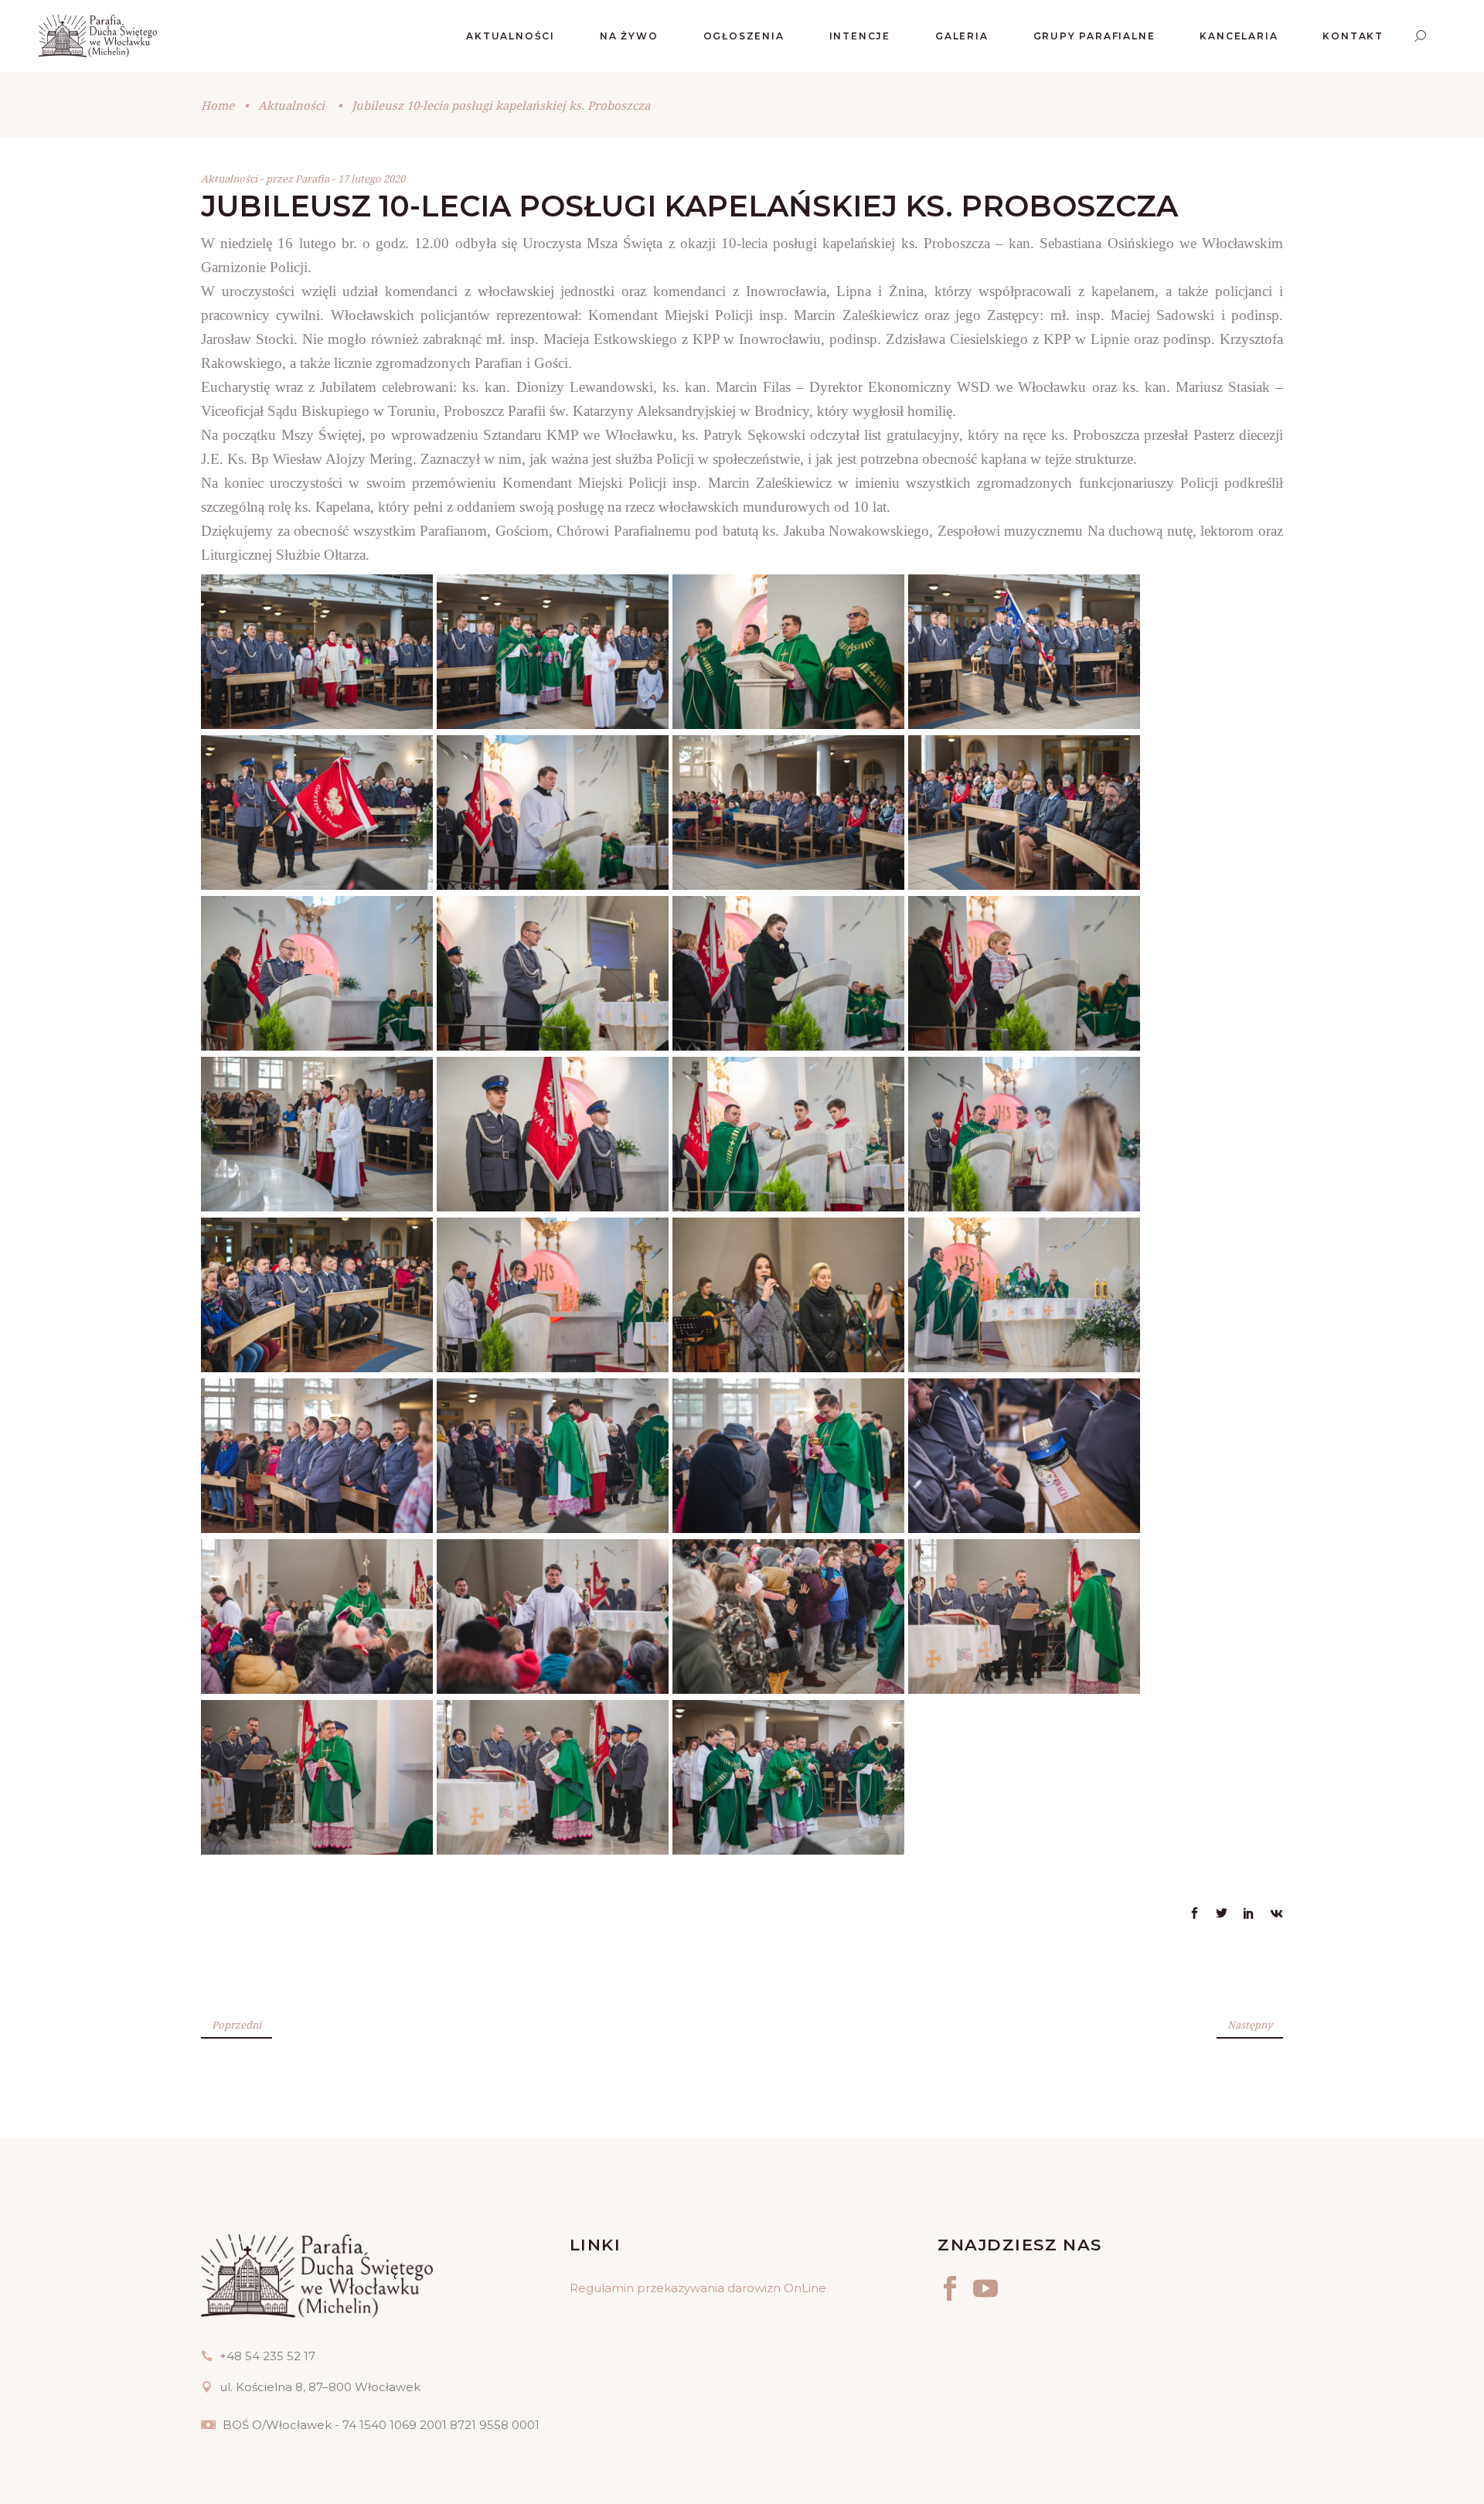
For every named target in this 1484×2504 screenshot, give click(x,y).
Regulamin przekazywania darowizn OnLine (698, 2288)
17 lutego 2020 (371, 179)
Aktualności (291, 105)
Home (218, 105)
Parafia (313, 179)
